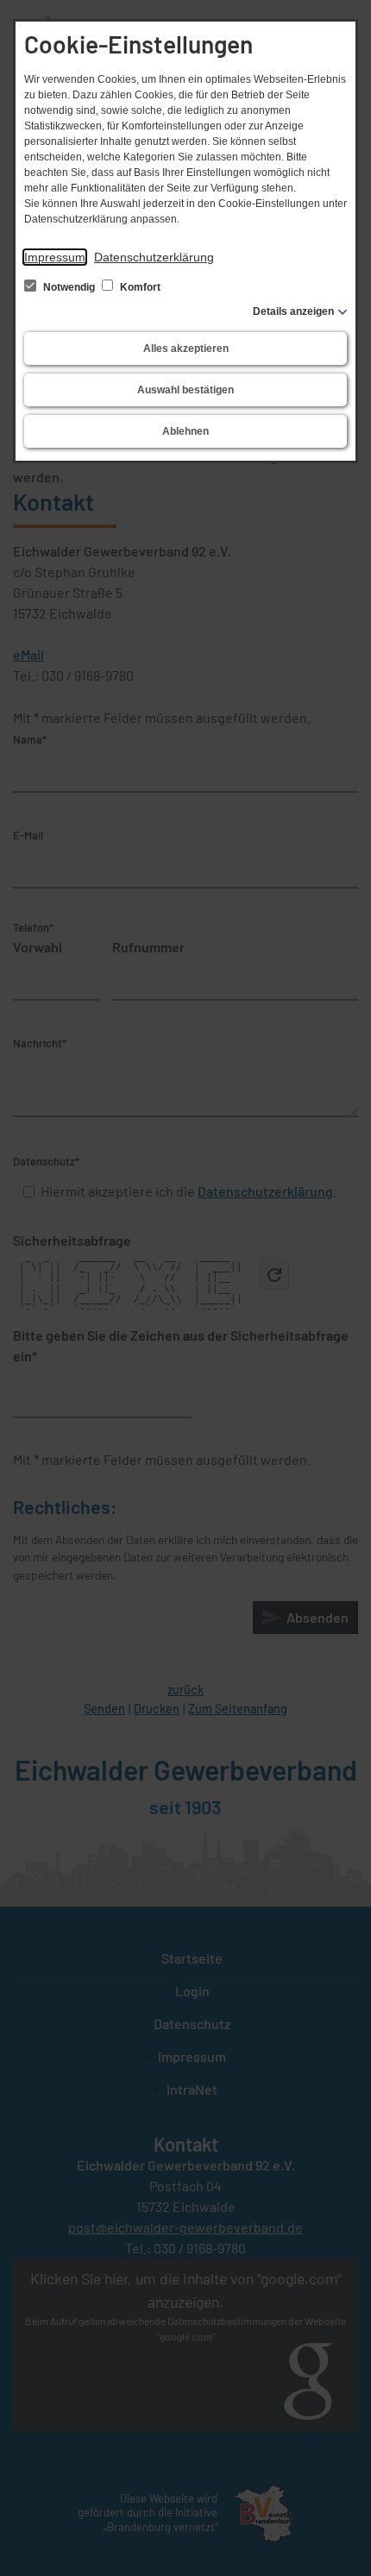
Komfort (139, 287)
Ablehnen (185, 431)
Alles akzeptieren (186, 349)
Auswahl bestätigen (185, 390)
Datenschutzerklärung (154, 257)
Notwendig (69, 287)
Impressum (55, 257)
